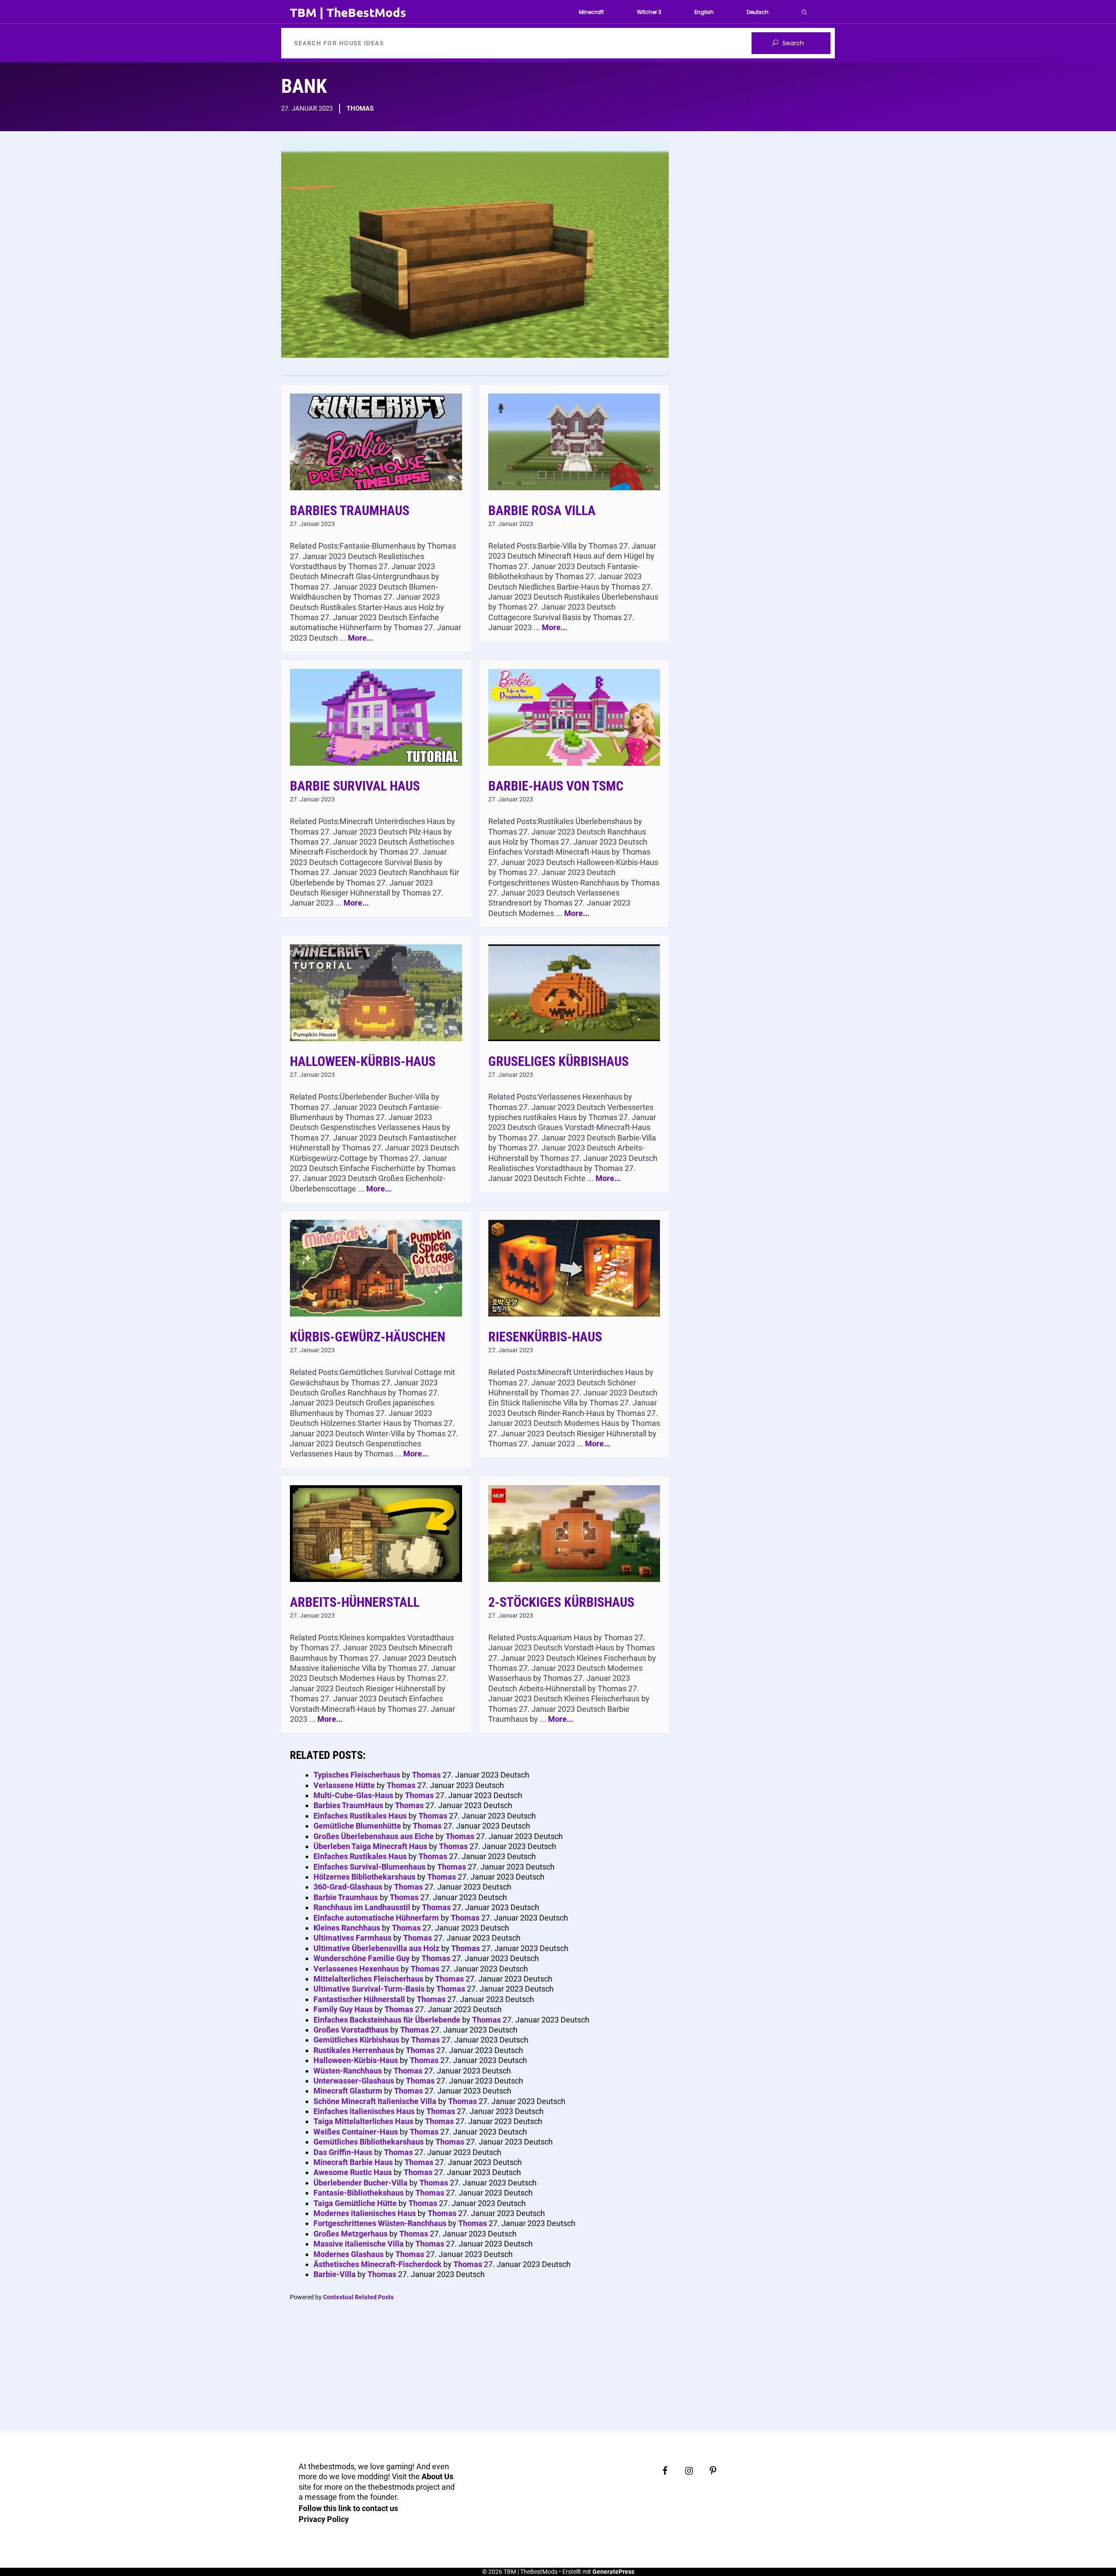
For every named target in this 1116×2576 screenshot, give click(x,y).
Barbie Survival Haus (355, 786)
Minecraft (591, 12)
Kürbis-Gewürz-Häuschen (367, 1337)
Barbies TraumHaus (350, 511)
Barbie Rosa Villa (542, 511)
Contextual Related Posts (358, 2297)
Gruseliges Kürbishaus (558, 1061)
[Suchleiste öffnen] (804, 12)
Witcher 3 (649, 12)
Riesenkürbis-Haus (545, 1337)
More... (361, 638)
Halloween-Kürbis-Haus (363, 1061)
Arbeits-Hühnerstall (355, 1602)
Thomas (360, 109)
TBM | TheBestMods (348, 12)
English (704, 12)
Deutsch (758, 12)
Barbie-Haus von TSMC (556, 786)
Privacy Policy (324, 2519)
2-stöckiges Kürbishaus (561, 1602)
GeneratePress (613, 2572)
